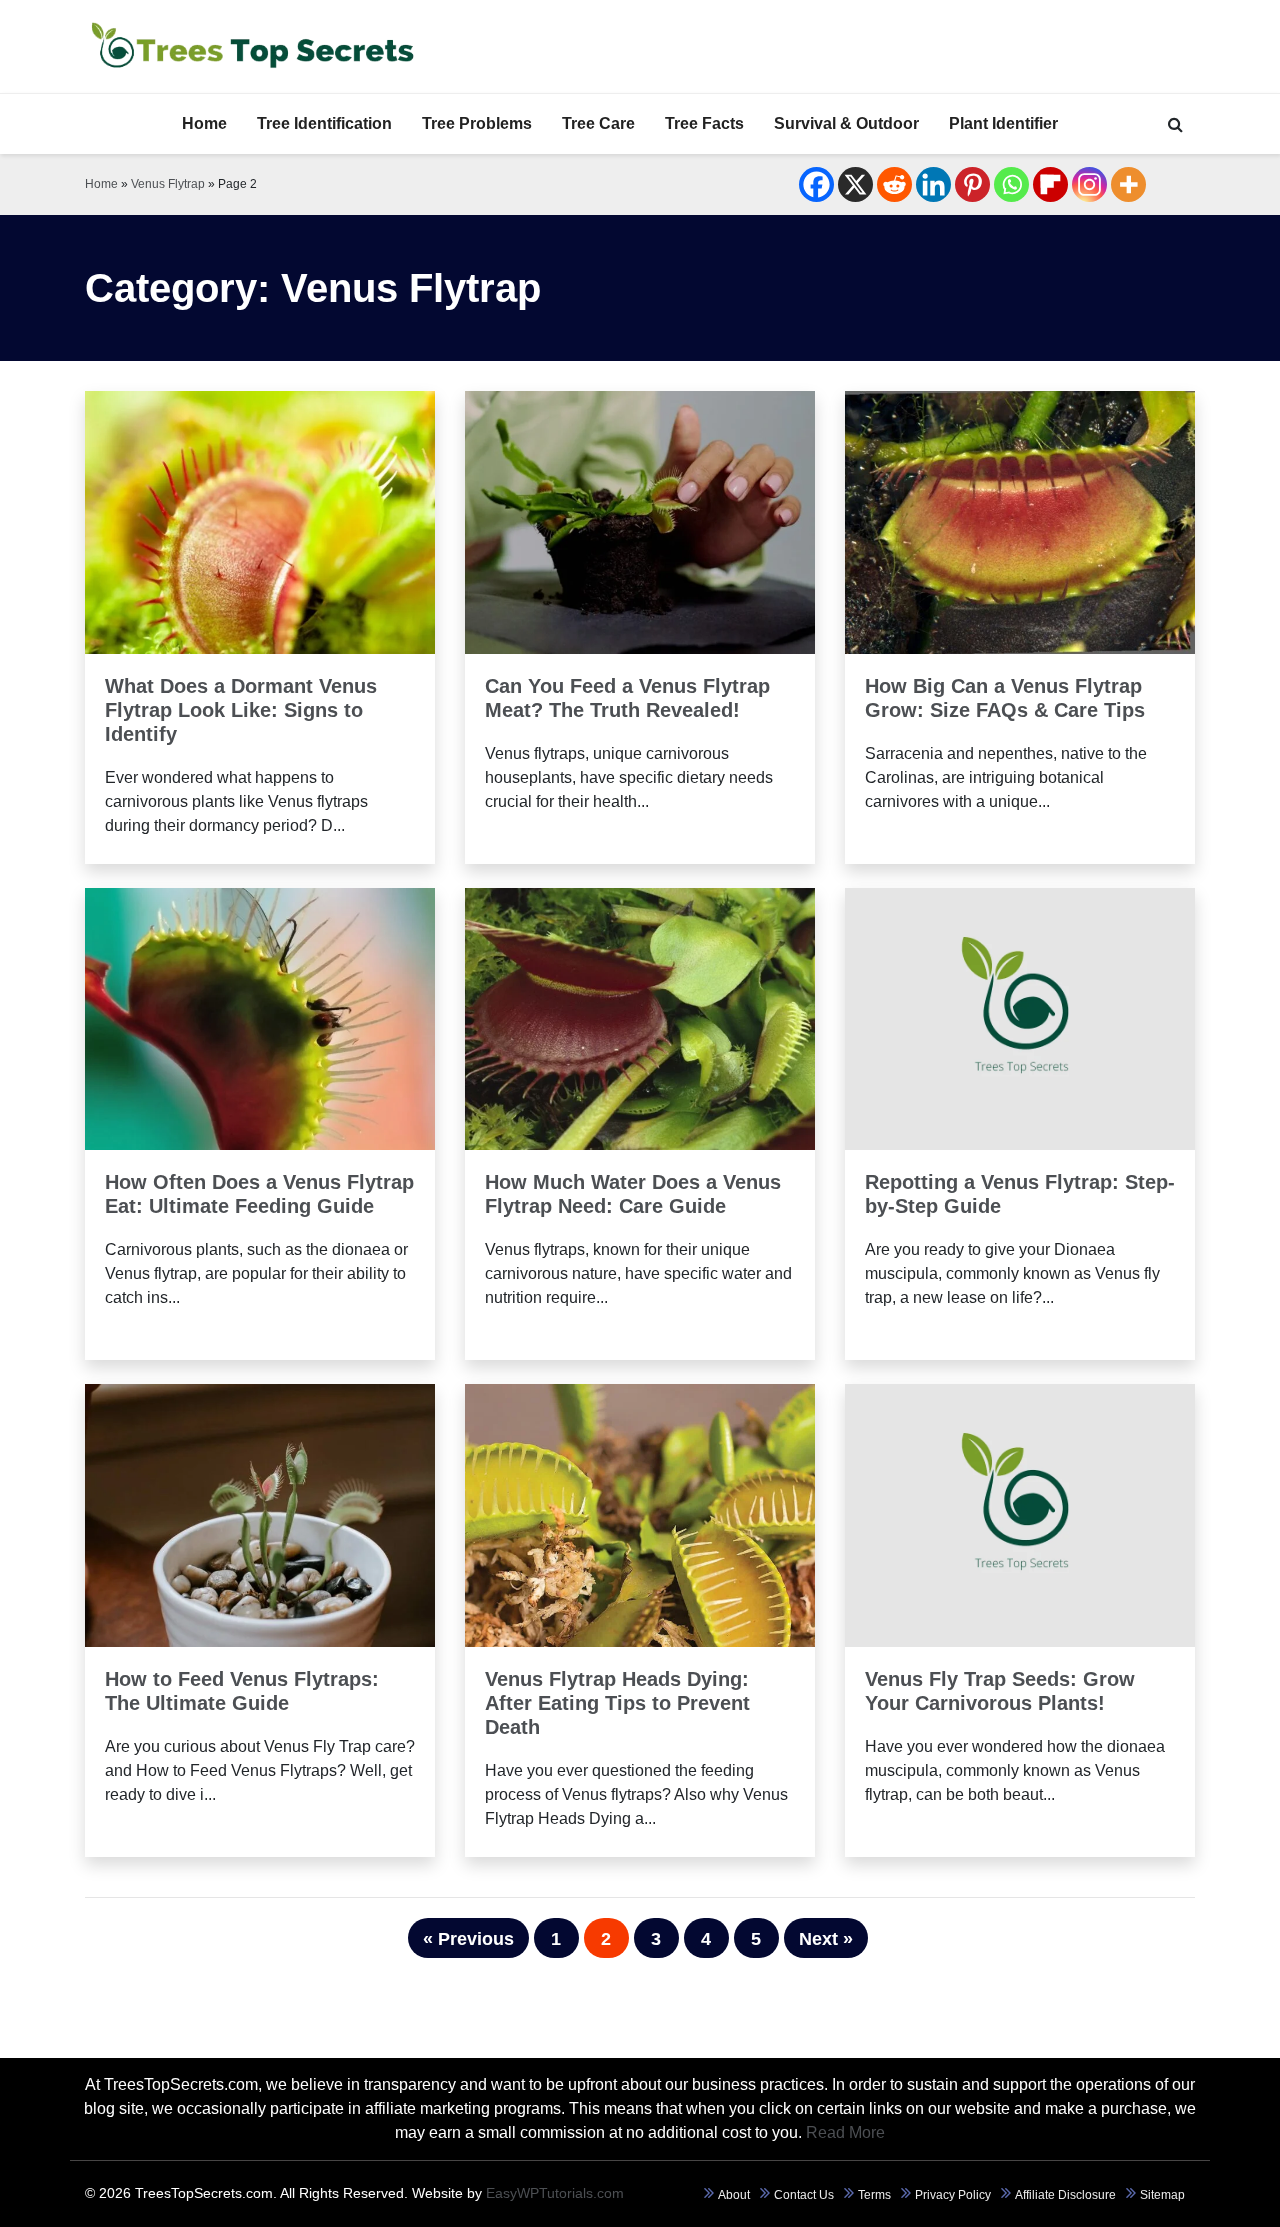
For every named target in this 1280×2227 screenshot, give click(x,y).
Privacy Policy (953, 2195)
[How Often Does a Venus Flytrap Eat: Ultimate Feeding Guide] (260, 1017)
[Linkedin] (933, 184)
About (734, 2195)
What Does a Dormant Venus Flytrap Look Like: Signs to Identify (241, 710)
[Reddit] (894, 184)
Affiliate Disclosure (1065, 2195)
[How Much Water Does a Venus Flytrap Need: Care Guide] (640, 1017)
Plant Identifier (1003, 123)
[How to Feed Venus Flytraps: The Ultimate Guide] (260, 1514)
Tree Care (598, 123)
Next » (826, 1939)
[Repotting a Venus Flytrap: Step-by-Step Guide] (1020, 1017)
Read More (260, 601)
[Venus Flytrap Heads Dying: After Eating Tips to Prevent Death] (640, 1514)
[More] (1128, 184)
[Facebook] (816, 184)
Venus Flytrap (168, 184)
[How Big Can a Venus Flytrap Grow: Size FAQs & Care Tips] (1020, 521)
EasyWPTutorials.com (555, 2193)
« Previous (468, 1939)
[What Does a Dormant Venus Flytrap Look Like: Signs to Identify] (260, 521)
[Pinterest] (972, 184)
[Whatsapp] (1011, 184)
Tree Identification (324, 123)
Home (204, 123)
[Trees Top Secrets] (252, 46)
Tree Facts (704, 123)
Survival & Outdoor (846, 123)
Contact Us (804, 2195)
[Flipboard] (1050, 184)
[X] (855, 184)
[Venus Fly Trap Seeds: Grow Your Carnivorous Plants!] (1020, 1514)
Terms (874, 2195)
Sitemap (1162, 2195)
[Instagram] (1089, 184)
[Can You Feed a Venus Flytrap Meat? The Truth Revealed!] (640, 521)
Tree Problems (477, 123)
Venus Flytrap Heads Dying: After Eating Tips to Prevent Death (617, 1703)
